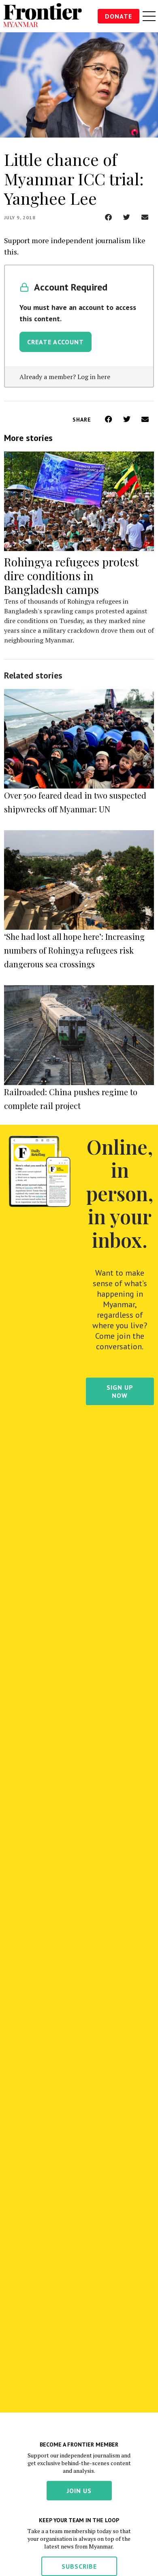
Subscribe (79, 2566)
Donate (118, 16)
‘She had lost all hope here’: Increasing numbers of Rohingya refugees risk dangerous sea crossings (74, 950)
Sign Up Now (120, 1391)
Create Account (56, 342)
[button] (108, 217)
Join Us (79, 2491)
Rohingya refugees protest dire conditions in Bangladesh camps (71, 576)
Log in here (94, 377)
